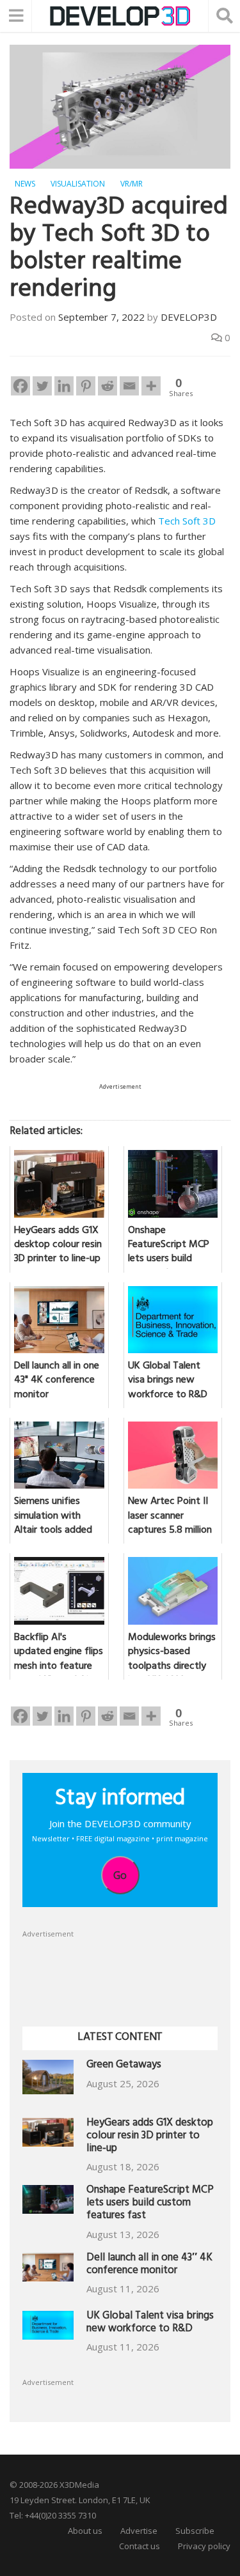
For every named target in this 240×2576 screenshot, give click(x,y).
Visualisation (78, 184)
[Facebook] (20, 386)
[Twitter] (42, 386)
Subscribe (195, 2531)
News (25, 184)
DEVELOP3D (189, 317)
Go (120, 1875)
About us (85, 2531)
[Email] (129, 386)
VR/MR (132, 184)
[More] (151, 386)
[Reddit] (108, 386)
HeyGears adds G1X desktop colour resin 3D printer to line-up (150, 2137)
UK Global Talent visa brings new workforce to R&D (150, 2323)
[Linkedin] (64, 386)
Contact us (140, 2546)
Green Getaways (124, 2066)
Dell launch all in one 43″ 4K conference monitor (149, 2265)
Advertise (139, 2531)
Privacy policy (204, 2546)
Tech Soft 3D (187, 521)
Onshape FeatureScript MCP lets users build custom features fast (150, 2204)
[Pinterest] (86, 386)
